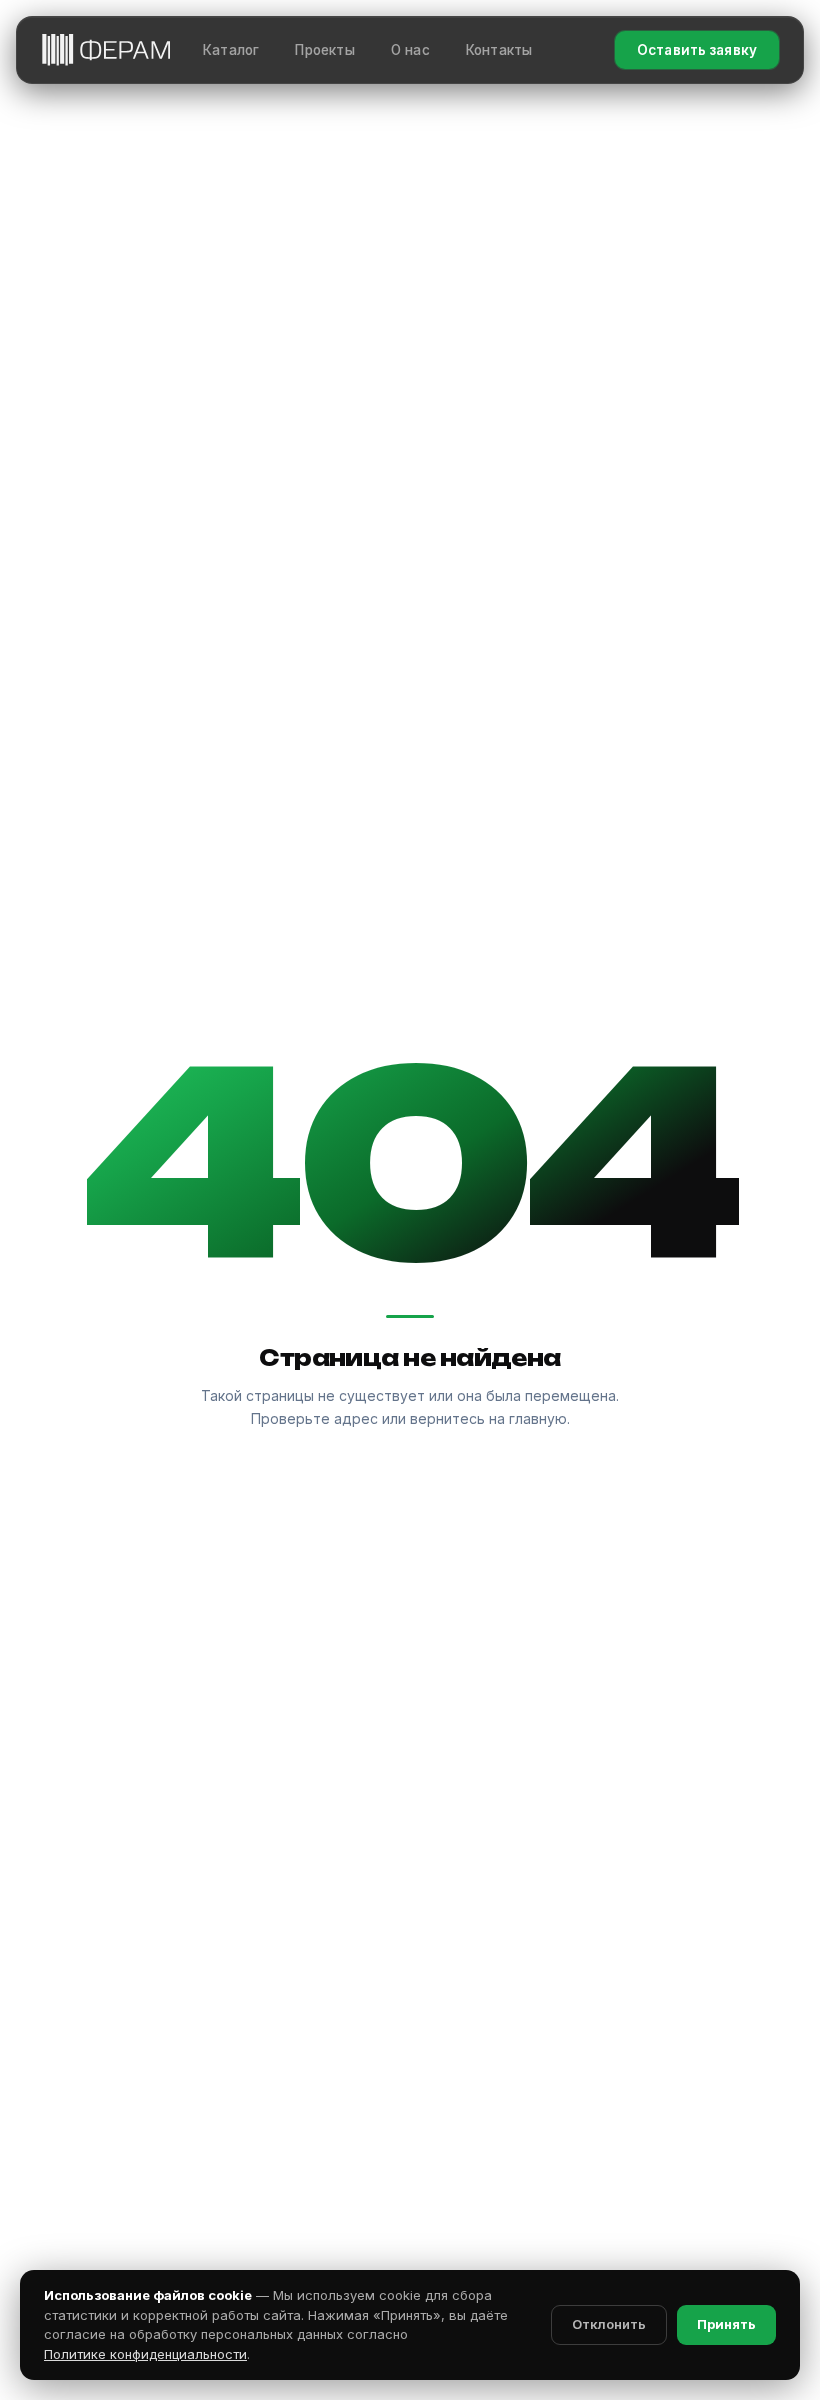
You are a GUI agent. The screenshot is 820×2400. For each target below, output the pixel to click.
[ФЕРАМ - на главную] (106, 49)
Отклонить (609, 2324)
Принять (726, 2324)
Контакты (499, 50)
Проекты (324, 50)
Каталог (231, 50)
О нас (410, 50)
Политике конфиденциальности (145, 2354)
